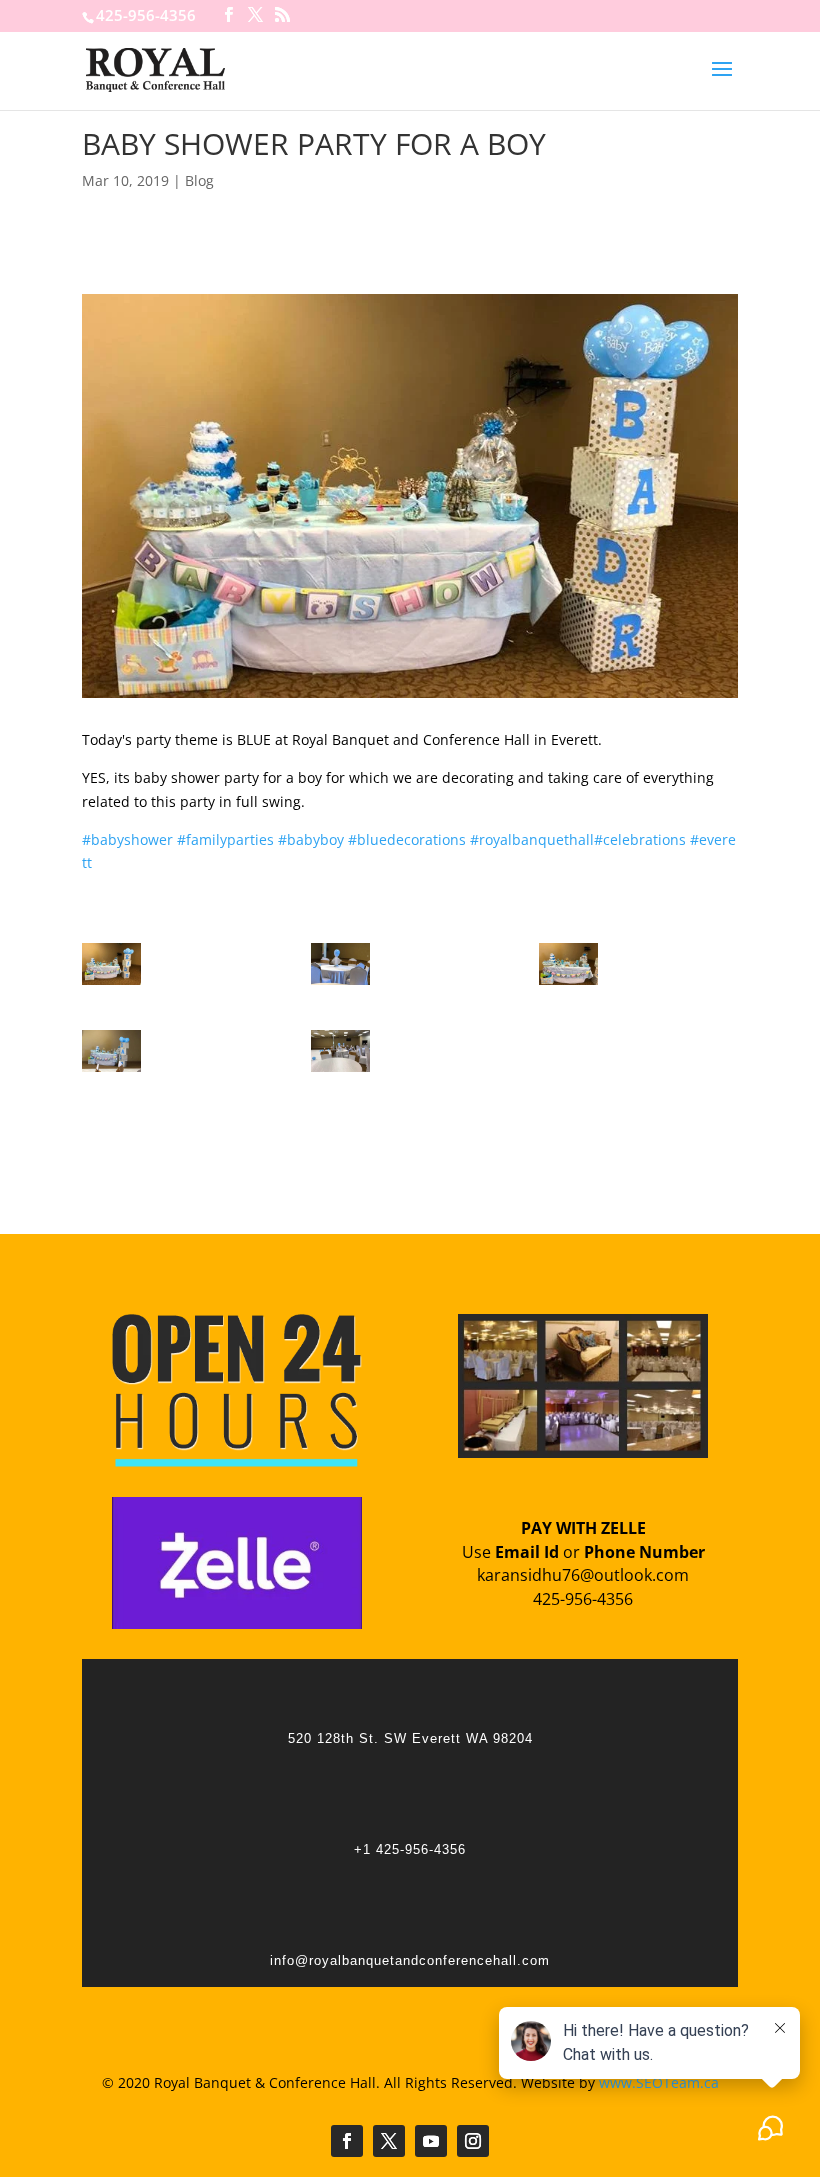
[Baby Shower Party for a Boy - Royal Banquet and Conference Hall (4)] (111, 1071)
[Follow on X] (389, 2141)
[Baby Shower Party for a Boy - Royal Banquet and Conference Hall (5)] (340, 1071)
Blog (199, 180)
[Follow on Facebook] (347, 2141)
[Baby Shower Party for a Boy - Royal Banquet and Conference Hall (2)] (340, 984)
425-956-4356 (146, 15)
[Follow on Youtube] (431, 2141)
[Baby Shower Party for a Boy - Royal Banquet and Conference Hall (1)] (111, 984)
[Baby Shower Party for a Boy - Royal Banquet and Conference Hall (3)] (568, 984)
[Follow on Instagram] (473, 2141)
